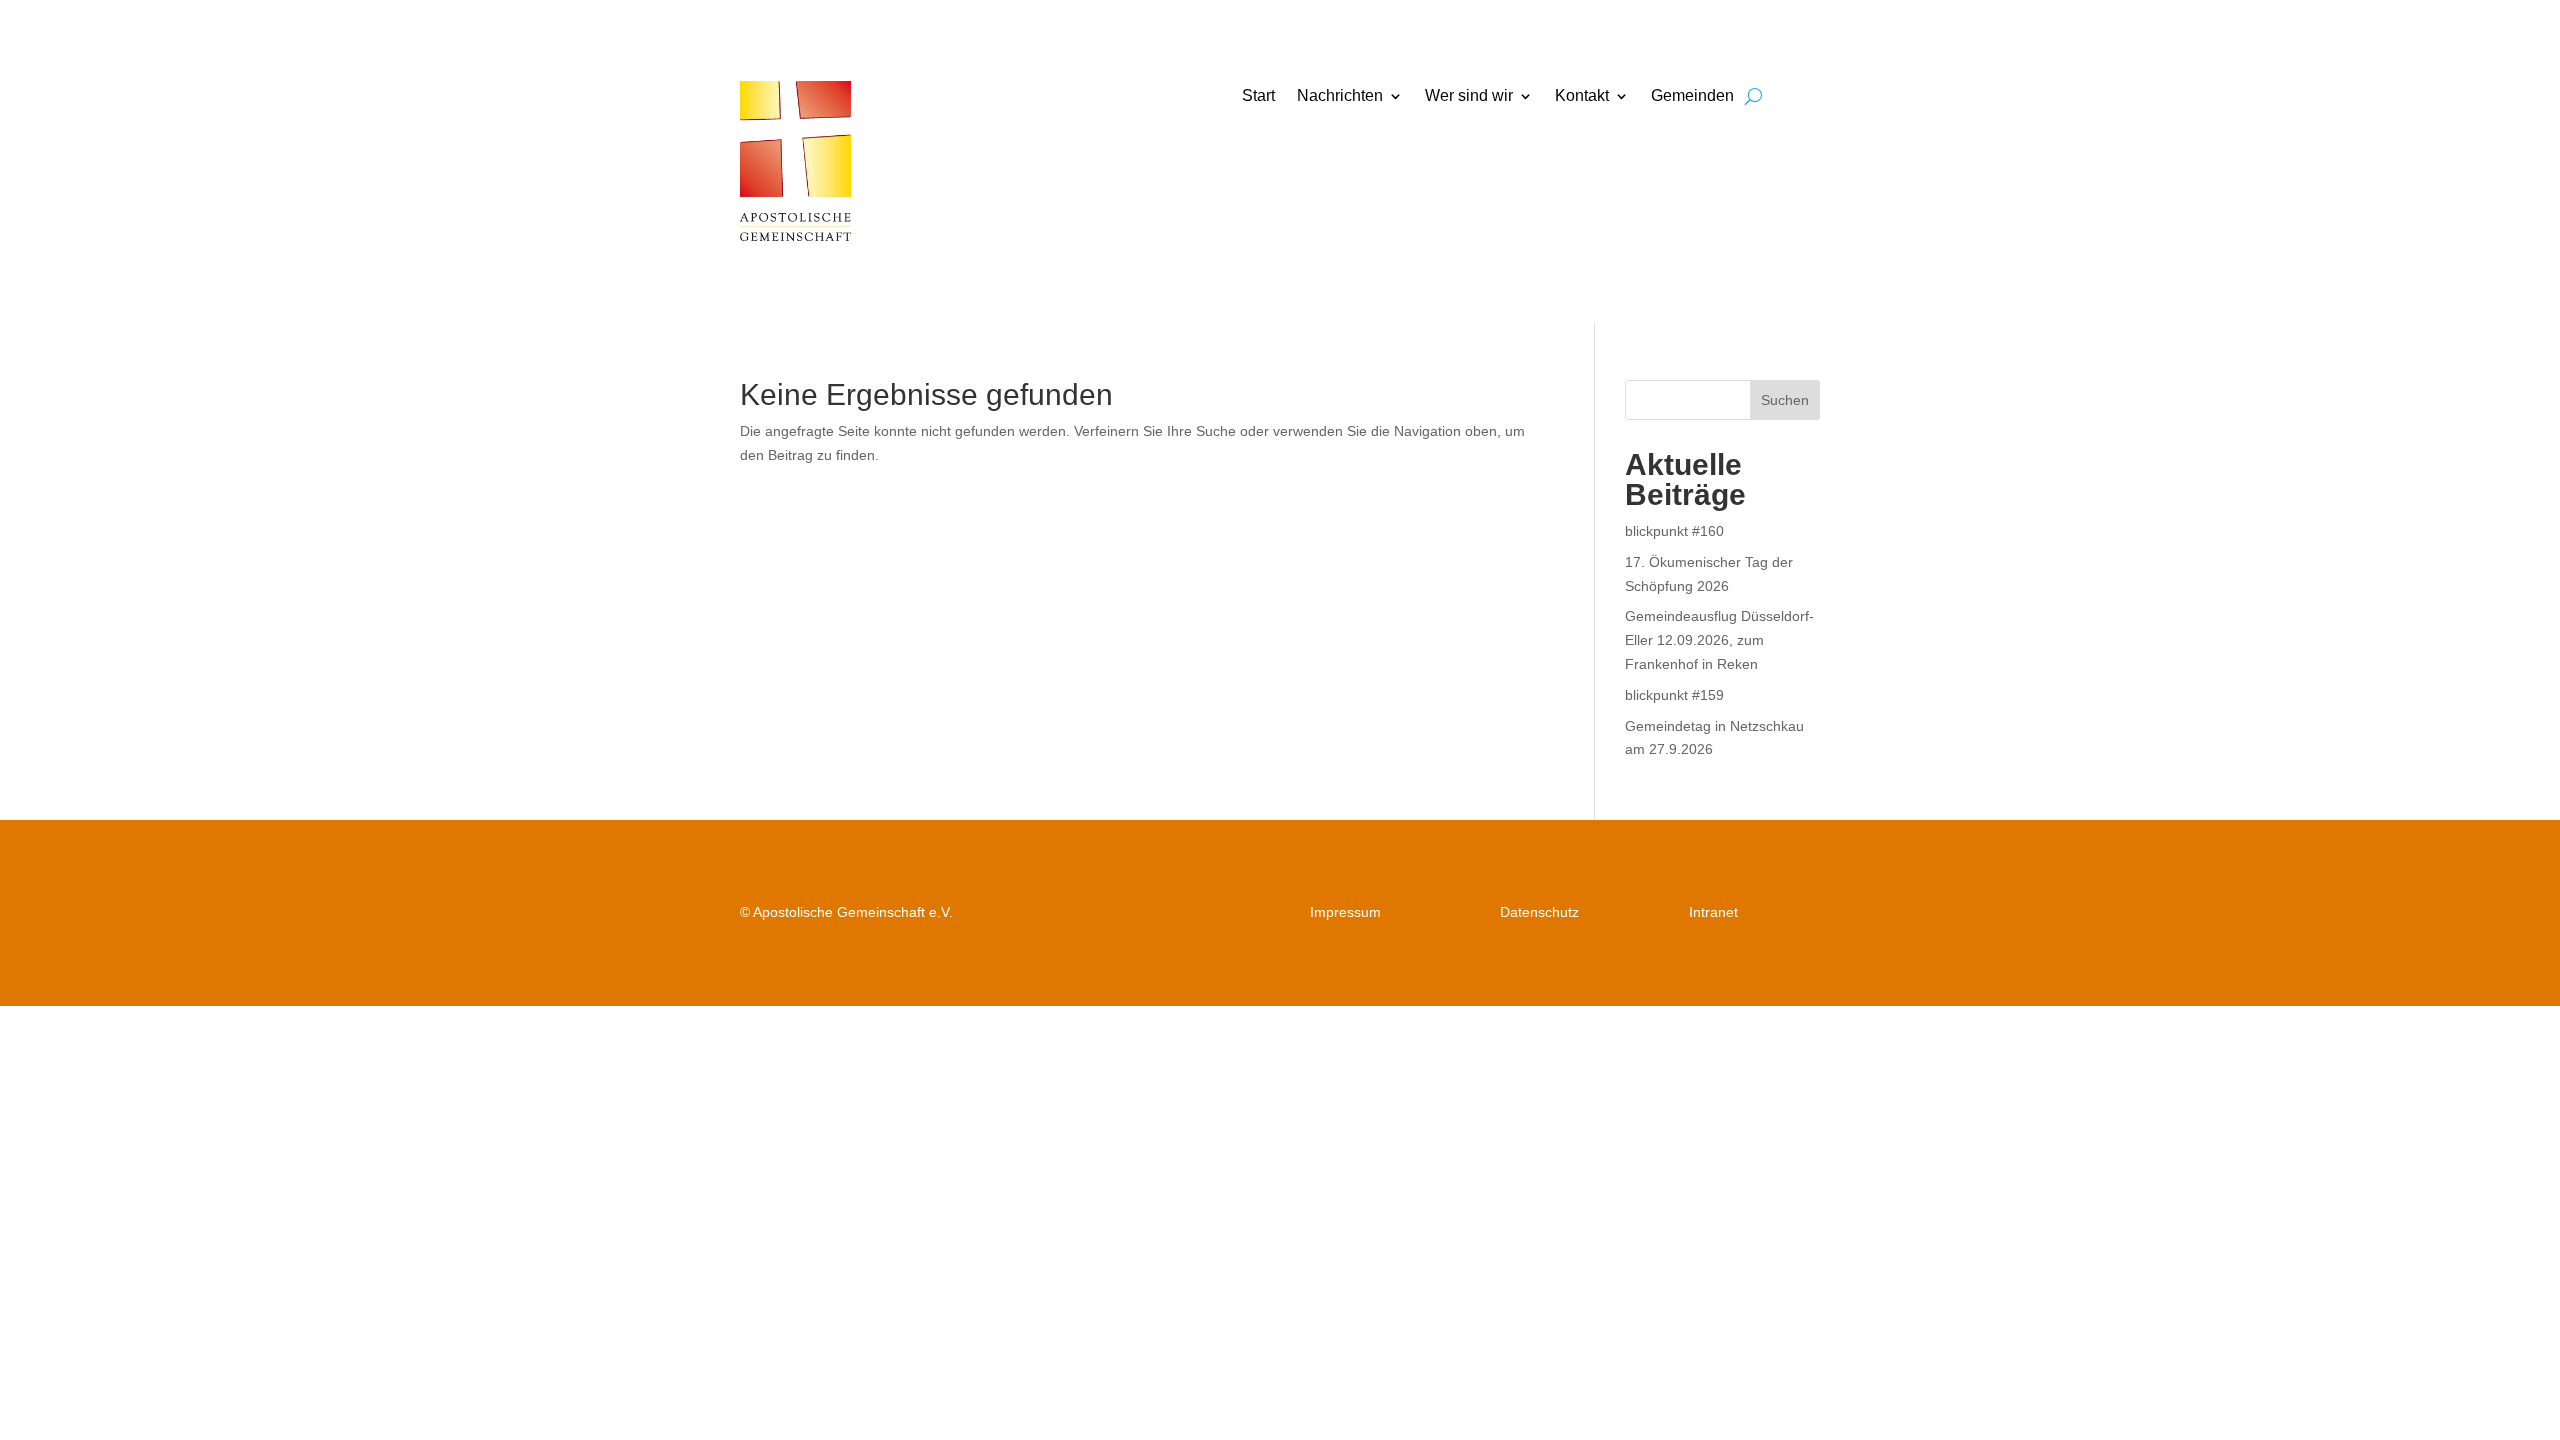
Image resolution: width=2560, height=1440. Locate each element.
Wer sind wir (1469, 96)
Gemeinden (1692, 96)
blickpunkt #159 (1674, 695)
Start (1258, 96)
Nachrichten (1340, 96)
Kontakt (1582, 96)
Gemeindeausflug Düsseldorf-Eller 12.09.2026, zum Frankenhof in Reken (1719, 640)
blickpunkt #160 (1674, 531)
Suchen (1785, 400)
